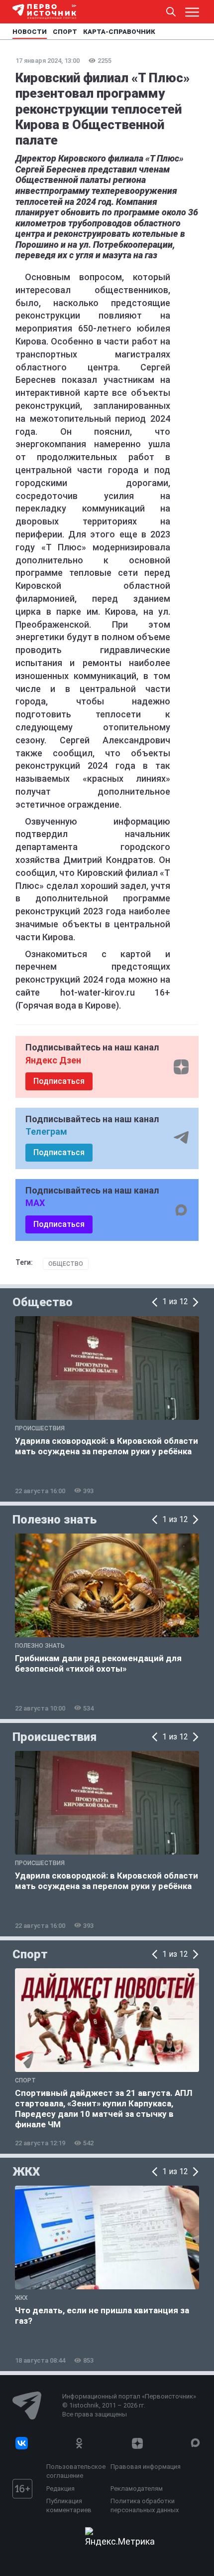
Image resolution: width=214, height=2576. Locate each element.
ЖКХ (26, 2172)
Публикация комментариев (69, 2505)
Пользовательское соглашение (76, 2471)
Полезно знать (54, 1520)
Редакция (60, 2489)
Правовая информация (146, 2467)
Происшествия (54, 1737)
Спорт (30, 1954)
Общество (66, 1264)
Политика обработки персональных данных (145, 2505)
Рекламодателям (137, 2489)
